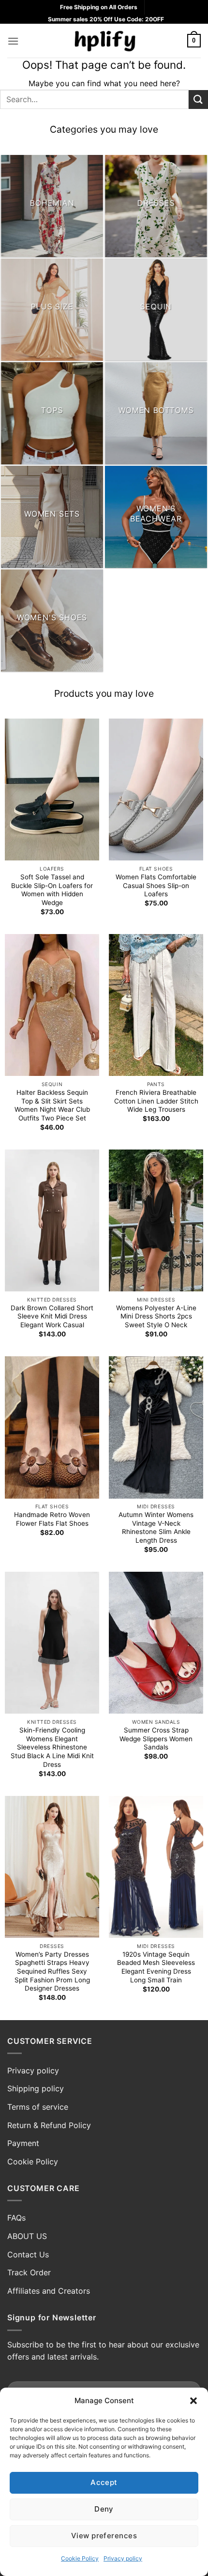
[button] (193, 2401)
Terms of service (38, 2107)
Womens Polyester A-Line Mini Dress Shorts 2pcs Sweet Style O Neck (156, 1316)
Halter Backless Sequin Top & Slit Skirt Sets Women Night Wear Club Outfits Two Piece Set (52, 1105)
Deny (104, 2509)
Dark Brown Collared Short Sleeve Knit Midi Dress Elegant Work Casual (52, 1316)
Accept (104, 2482)
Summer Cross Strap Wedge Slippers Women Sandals (156, 1739)
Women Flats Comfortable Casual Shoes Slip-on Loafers (156, 885)
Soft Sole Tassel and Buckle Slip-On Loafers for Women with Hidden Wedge (52, 890)
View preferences (104, 2536)
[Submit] (198, 100)
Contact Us (28, 2254)
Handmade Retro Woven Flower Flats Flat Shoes (52, 1519)
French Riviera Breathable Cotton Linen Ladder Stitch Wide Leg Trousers (156, 1101)
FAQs (16, 2218)
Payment (23, 2143)
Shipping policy (36, 2088)
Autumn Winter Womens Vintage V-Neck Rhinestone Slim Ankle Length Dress (156, 1527)
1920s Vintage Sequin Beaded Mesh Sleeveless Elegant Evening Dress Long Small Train (156, 1967)
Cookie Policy (80, 2558)
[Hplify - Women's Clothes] (104, 41)
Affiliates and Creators (49, 2291)
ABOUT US (27, 2236)
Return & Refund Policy (49, 2125)
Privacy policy (123, 2558)
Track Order (29, 2272)
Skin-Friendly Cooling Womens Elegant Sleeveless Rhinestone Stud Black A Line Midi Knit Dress (52, 1747)
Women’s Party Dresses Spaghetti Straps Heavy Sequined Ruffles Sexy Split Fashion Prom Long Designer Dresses (52, 1971)
